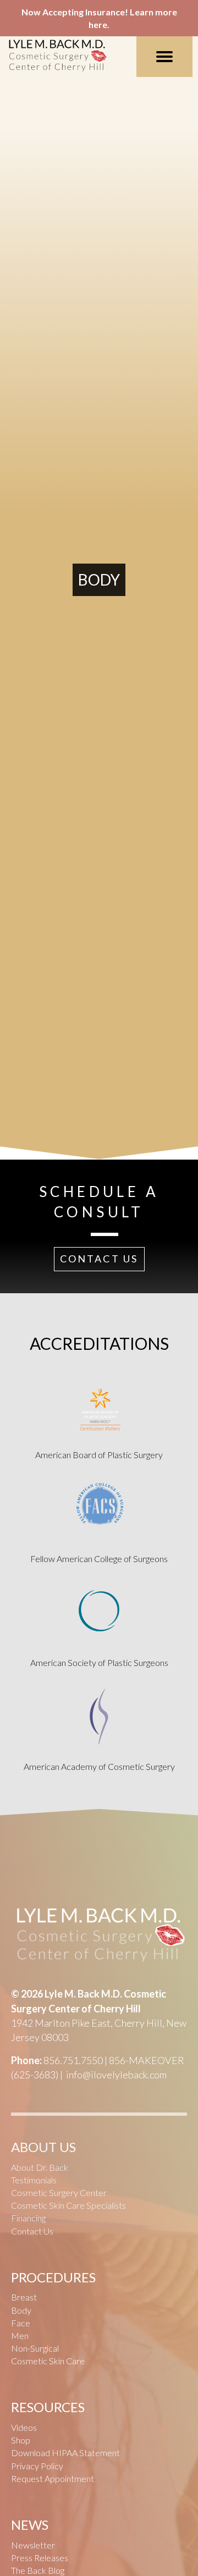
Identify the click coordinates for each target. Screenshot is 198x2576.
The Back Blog (38, 2570)
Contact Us (32, 2231)
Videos (24, 2427)
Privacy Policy (37, 2466)
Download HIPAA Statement (65, 2453)
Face (21, 2323)
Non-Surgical (35, 2348)
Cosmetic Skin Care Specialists (68, 2205)
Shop (21, 2440)
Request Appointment (53, 2478)
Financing (28, 2218)
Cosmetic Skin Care (48, 2361)
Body (21, 2310)
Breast (24, 2297)
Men (20, 2335)
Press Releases (40, 2558)
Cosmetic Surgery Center (59, 2192)
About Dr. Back (40, 2167)
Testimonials (34, 2180)
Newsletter (33, 2545)
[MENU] (164, 57)
